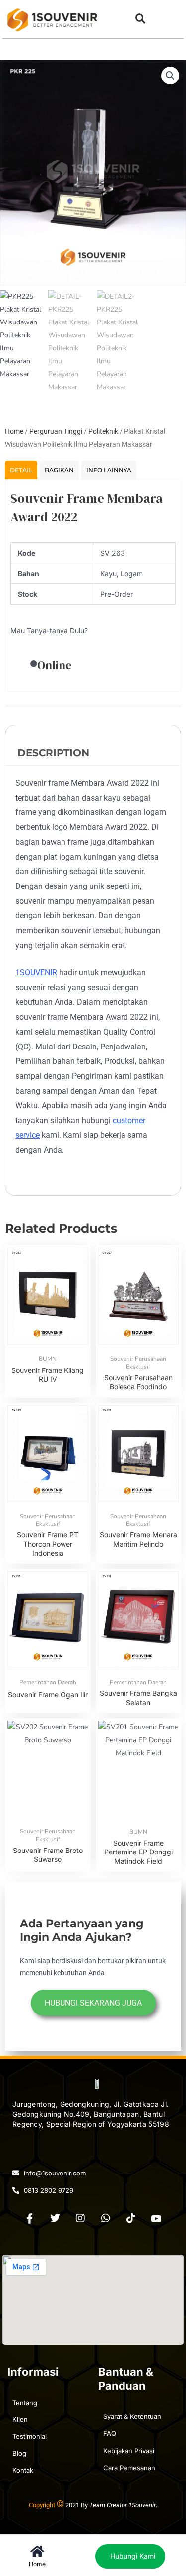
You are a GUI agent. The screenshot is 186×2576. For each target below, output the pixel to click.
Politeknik (103, 431)
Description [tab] (53, 753)
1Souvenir (142, 2505)
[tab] (21, 470)
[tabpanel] (93, 585)
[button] (140, 19)
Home (14, 431)
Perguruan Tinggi (56, 431)
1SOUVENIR (36, 973)
